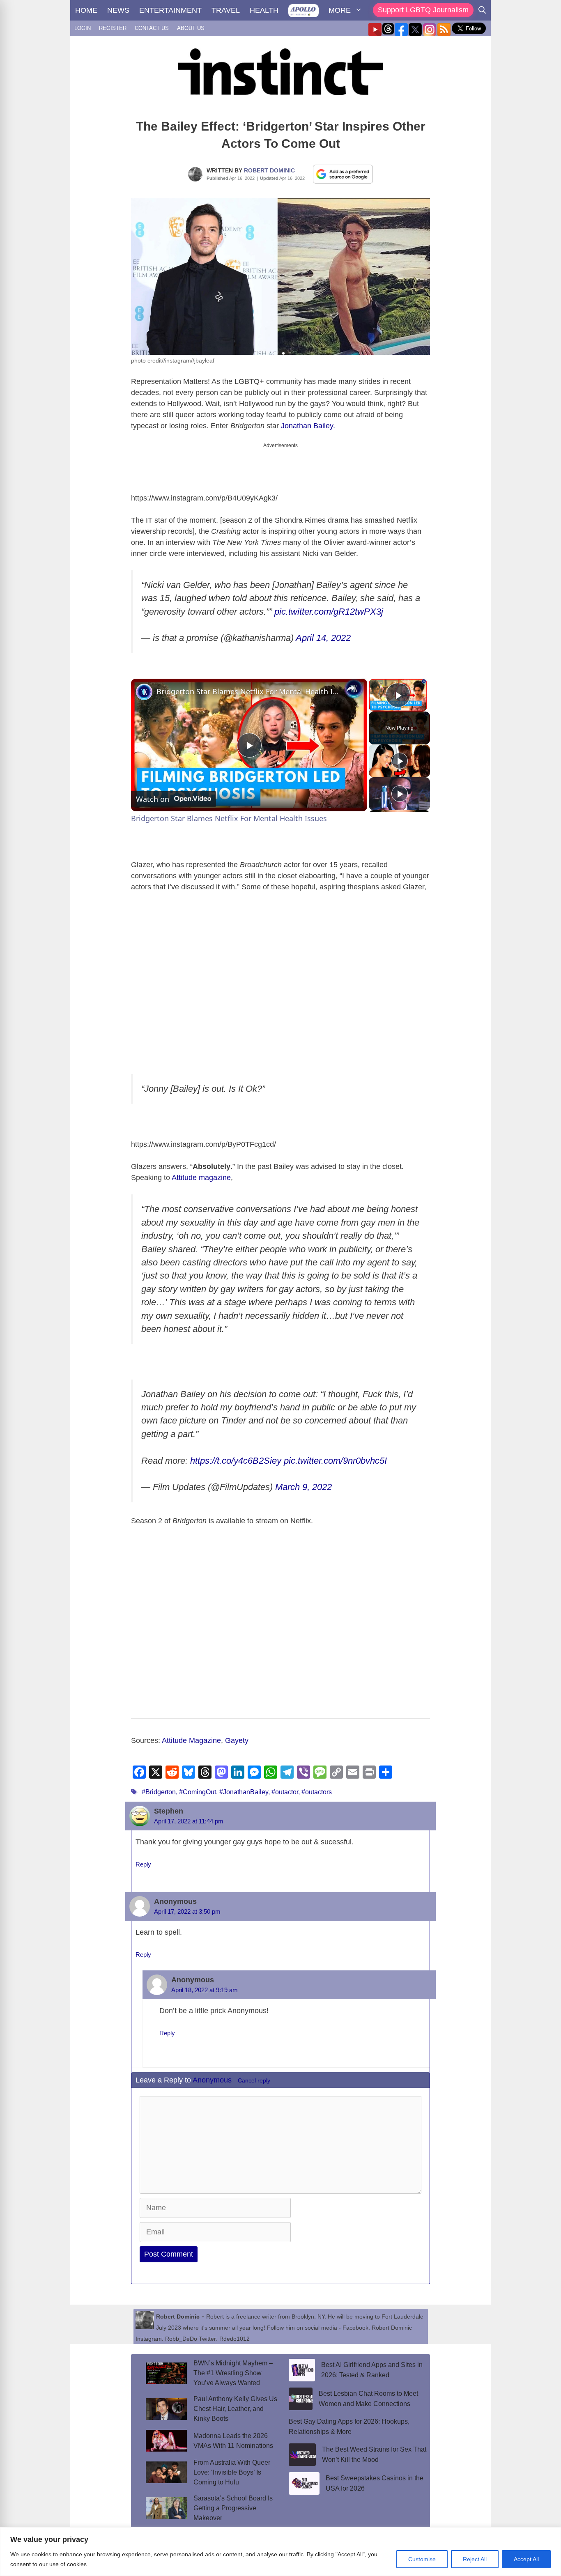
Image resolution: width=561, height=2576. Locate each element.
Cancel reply (254, 2081)
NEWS (118, 10)
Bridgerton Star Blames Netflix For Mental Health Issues (248, 691)
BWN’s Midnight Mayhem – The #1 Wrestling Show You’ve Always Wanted (233, 2373)
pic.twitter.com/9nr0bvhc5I (335, 1461)
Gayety (237, 1740)
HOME (86, 10)
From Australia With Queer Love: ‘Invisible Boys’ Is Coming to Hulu (232, 2472)
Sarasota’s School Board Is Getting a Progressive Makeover (233, 2508)
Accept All (526, 2559)
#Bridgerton (159, 1792)
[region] (280, 2552)
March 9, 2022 (303, 1487)
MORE (340, 10)
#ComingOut (198, 1792)
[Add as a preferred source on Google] (343, 174)
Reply (143, 1864)
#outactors (317, 1792)
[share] (351, 688)
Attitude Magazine (191, 1740)
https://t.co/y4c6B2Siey (236, 1461)
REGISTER (113, 28)
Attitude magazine (201, 1178)
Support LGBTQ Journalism (423, 10)
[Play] (400, 761)
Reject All (475, 2559)
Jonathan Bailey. (309, 426)
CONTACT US (152, 28)
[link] (144, 692)
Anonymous (212, 2080)
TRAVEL (226, 10)
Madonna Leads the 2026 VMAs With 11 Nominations (233, 2441)
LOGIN (83, 28)
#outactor (285, 1792)
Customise (422, 2559)
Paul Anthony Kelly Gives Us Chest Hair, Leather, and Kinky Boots (235, 2409)
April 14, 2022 (323, 638)
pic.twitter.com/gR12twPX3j (329, 612)
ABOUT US (191, 28)
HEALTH (264, 10)
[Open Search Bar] (482, 10)
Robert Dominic (269, 170)
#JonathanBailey (244, 1792)
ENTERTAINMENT (170, 10)
